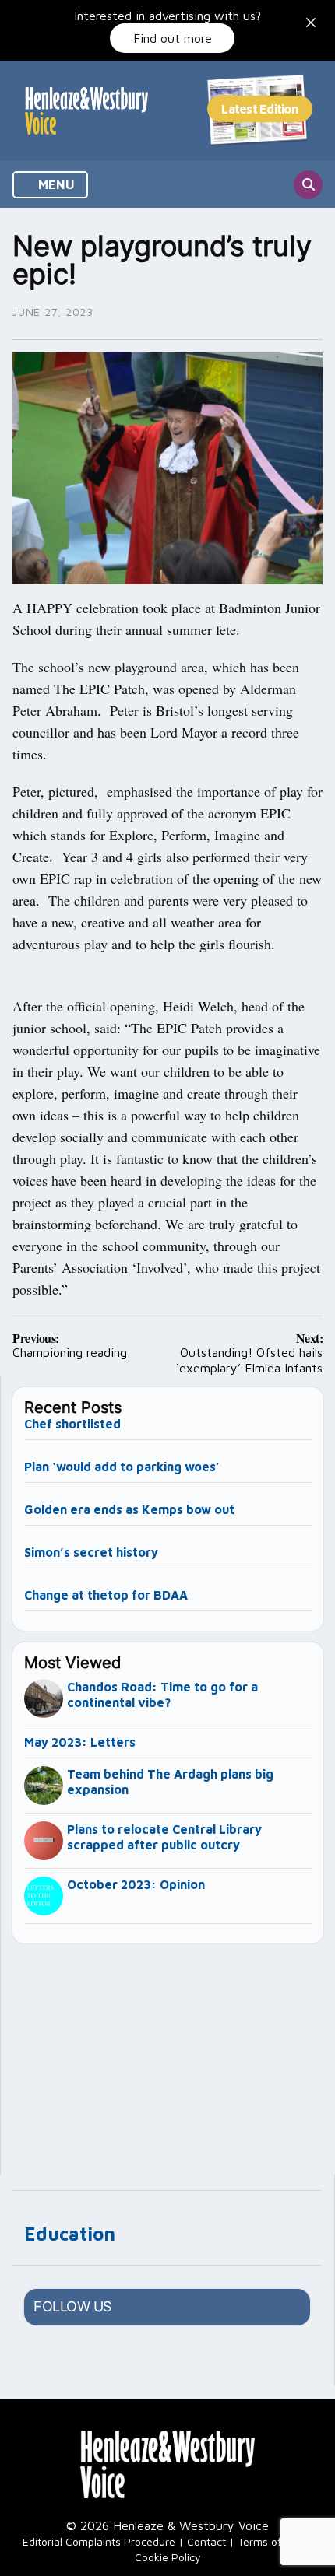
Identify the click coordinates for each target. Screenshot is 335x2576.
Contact (206, 2541)
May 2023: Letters (80, 1742)
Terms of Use (270, 2541)
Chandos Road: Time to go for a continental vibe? (162, 1695)
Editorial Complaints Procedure (99, 2541)
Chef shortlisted (72, 1424)
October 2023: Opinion (136, 1884)
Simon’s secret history (91, 1552)
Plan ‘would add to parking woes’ (122, 1467)
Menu (55, 184)
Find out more (173, 38)
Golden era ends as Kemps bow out (129, 1509)
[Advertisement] (168, 2052)
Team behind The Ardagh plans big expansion (170, 1782)
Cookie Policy (168, 2557)
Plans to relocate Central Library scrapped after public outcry (164, 1837)
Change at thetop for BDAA (106, 1595)
